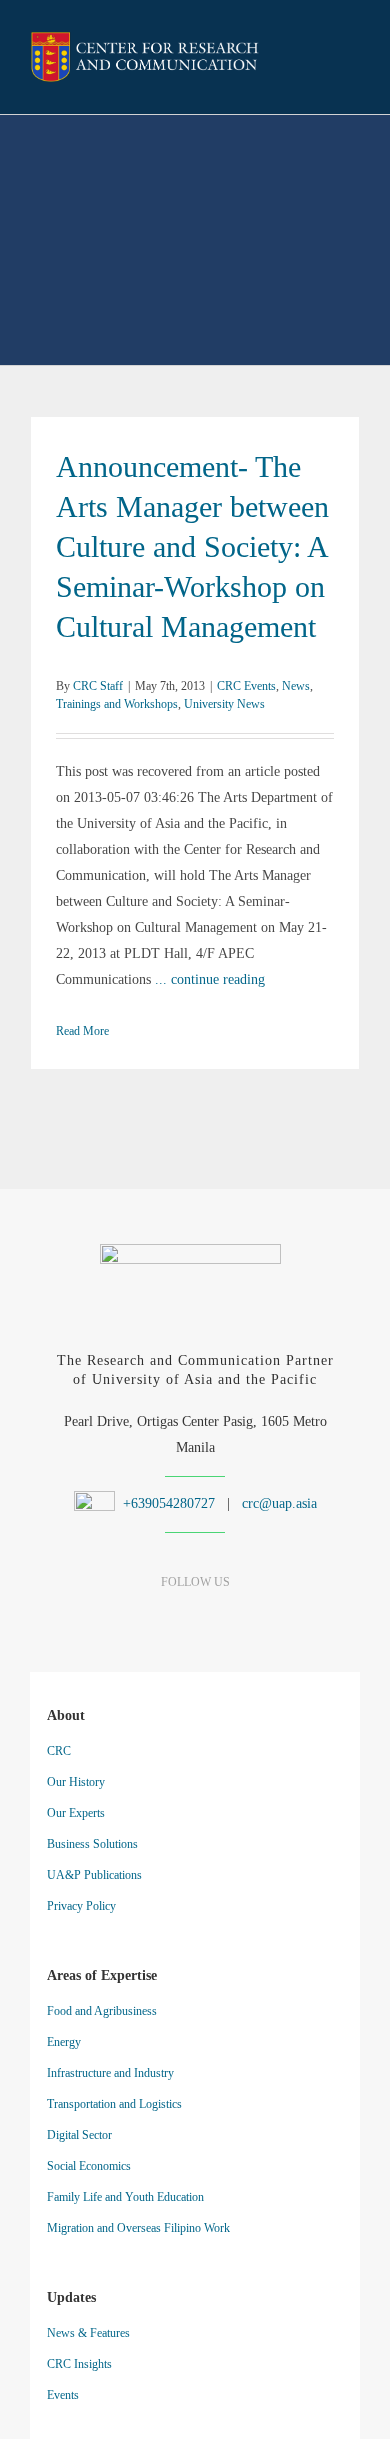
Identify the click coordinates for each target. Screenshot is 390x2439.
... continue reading (210, 979)
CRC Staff (98, 686)
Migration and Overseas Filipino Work (138, 2228)
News (296, 686)
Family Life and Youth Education (125, 2197)
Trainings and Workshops (117, 704)
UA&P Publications (94, 1875)
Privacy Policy (81, 1906)
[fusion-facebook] (125, 1621)
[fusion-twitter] (230, 1621)
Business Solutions (92, 1844)
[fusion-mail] (265, 1621)
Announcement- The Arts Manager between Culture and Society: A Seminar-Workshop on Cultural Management (192, 546)
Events (63, 2395)
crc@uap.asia (279, 1503)
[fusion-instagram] (195, 1621)
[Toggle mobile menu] (352, 59)
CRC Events (246, 686)
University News (224, 704)
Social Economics (89, 2166)
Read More (82, 1031)
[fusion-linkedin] (160, 1621)
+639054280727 (167, 1503)
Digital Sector (79, 2135)
